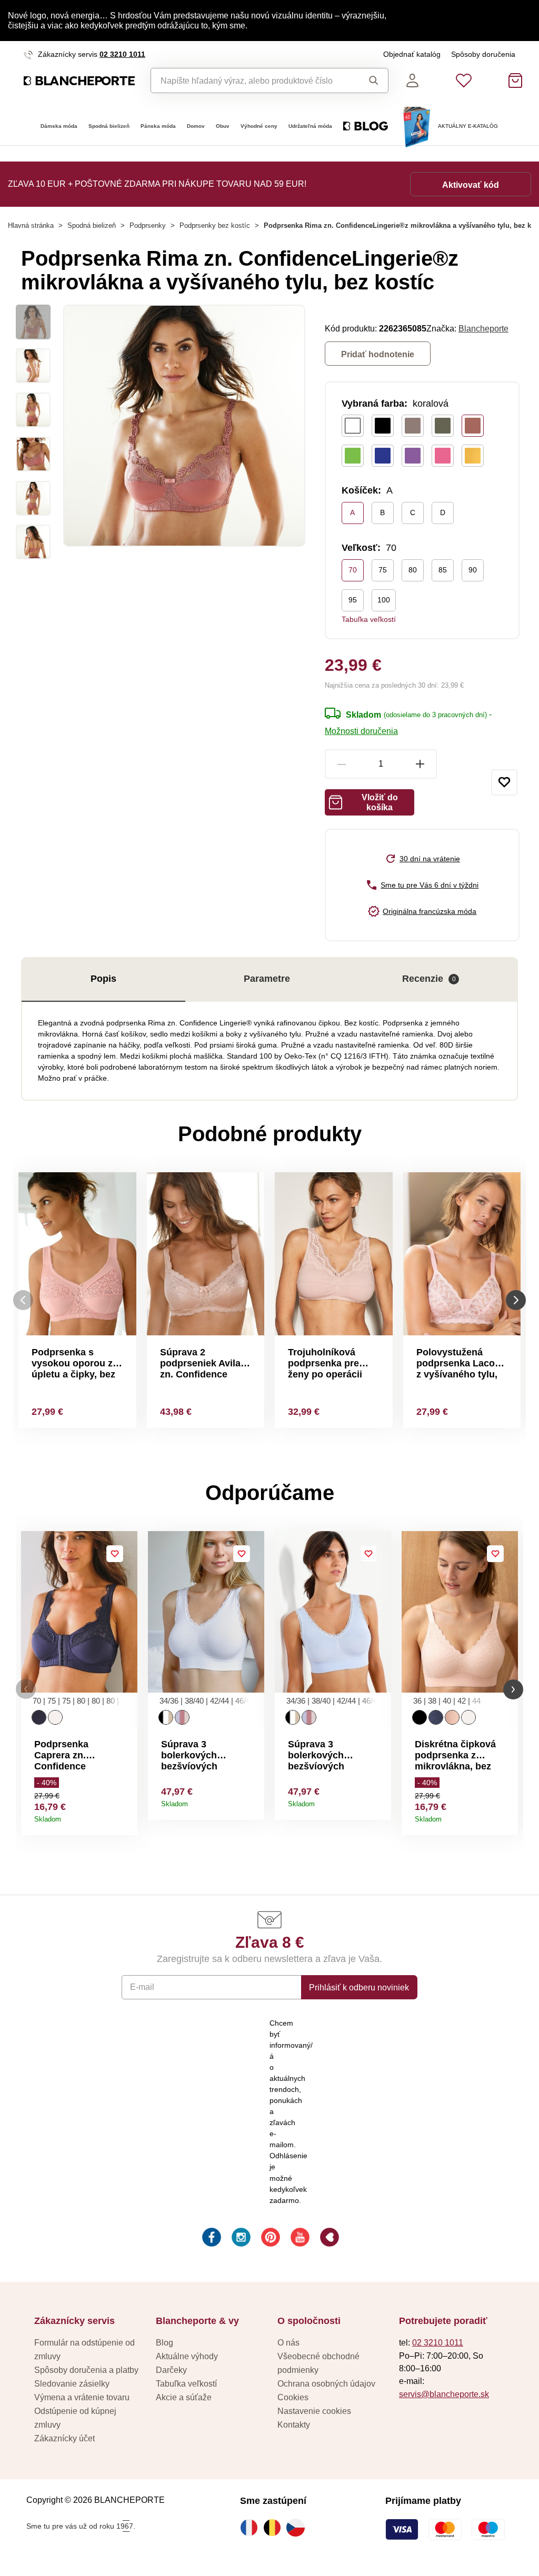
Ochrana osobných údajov (326, 2383)
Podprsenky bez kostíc (215, 225)
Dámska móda (59, 126)
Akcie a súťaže (184, 2397)
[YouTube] (299, 2239)
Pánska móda (158, 126)
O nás (288, 2342)
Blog (164, 2342)
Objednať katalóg (412, 54)
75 (383, 570)
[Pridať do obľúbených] (504, 782)
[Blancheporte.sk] (79, 81)
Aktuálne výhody (187, 2356)
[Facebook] (211, 2239)
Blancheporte (483, 328)
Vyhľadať (371, 80)
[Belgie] (275, 2528)
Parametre (267, 979)
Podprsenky (148, 225)
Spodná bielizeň (109, 126)
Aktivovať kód (471, 185)
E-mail (142, 1987)
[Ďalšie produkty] (516, 1300)
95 (353, 600)
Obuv (223, 126)
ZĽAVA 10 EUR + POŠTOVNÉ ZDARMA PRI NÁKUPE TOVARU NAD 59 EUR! (157, 184)
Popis (103, 979)
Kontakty (294, 2424)
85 (443, 570)
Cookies (293, 2397)
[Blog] (328, 2239)
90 (473, 570)
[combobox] (252, 80)
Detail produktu (126, 1815)
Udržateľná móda (310, 126)
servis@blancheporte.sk (444, 2394)
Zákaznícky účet (64, 2438)
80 (413, 570)
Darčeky (171, 2370)
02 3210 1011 (122, 54)
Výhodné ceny (259, 126)
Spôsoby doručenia (483, 54)
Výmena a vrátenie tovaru (82, 2397)
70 (353, 570)
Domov (196, 126)
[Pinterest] (269, 2239)
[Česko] (298, 2528)
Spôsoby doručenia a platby (86, 2370)
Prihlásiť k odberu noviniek (359, 1987)
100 (384, 600)
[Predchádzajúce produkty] (23, 1300)
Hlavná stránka (31, 225)
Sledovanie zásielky (72, 2383)
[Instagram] (240, 2239)
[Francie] (252, 2528)
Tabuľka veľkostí (369, 619)
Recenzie (429, 979)
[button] (26, 1689)
